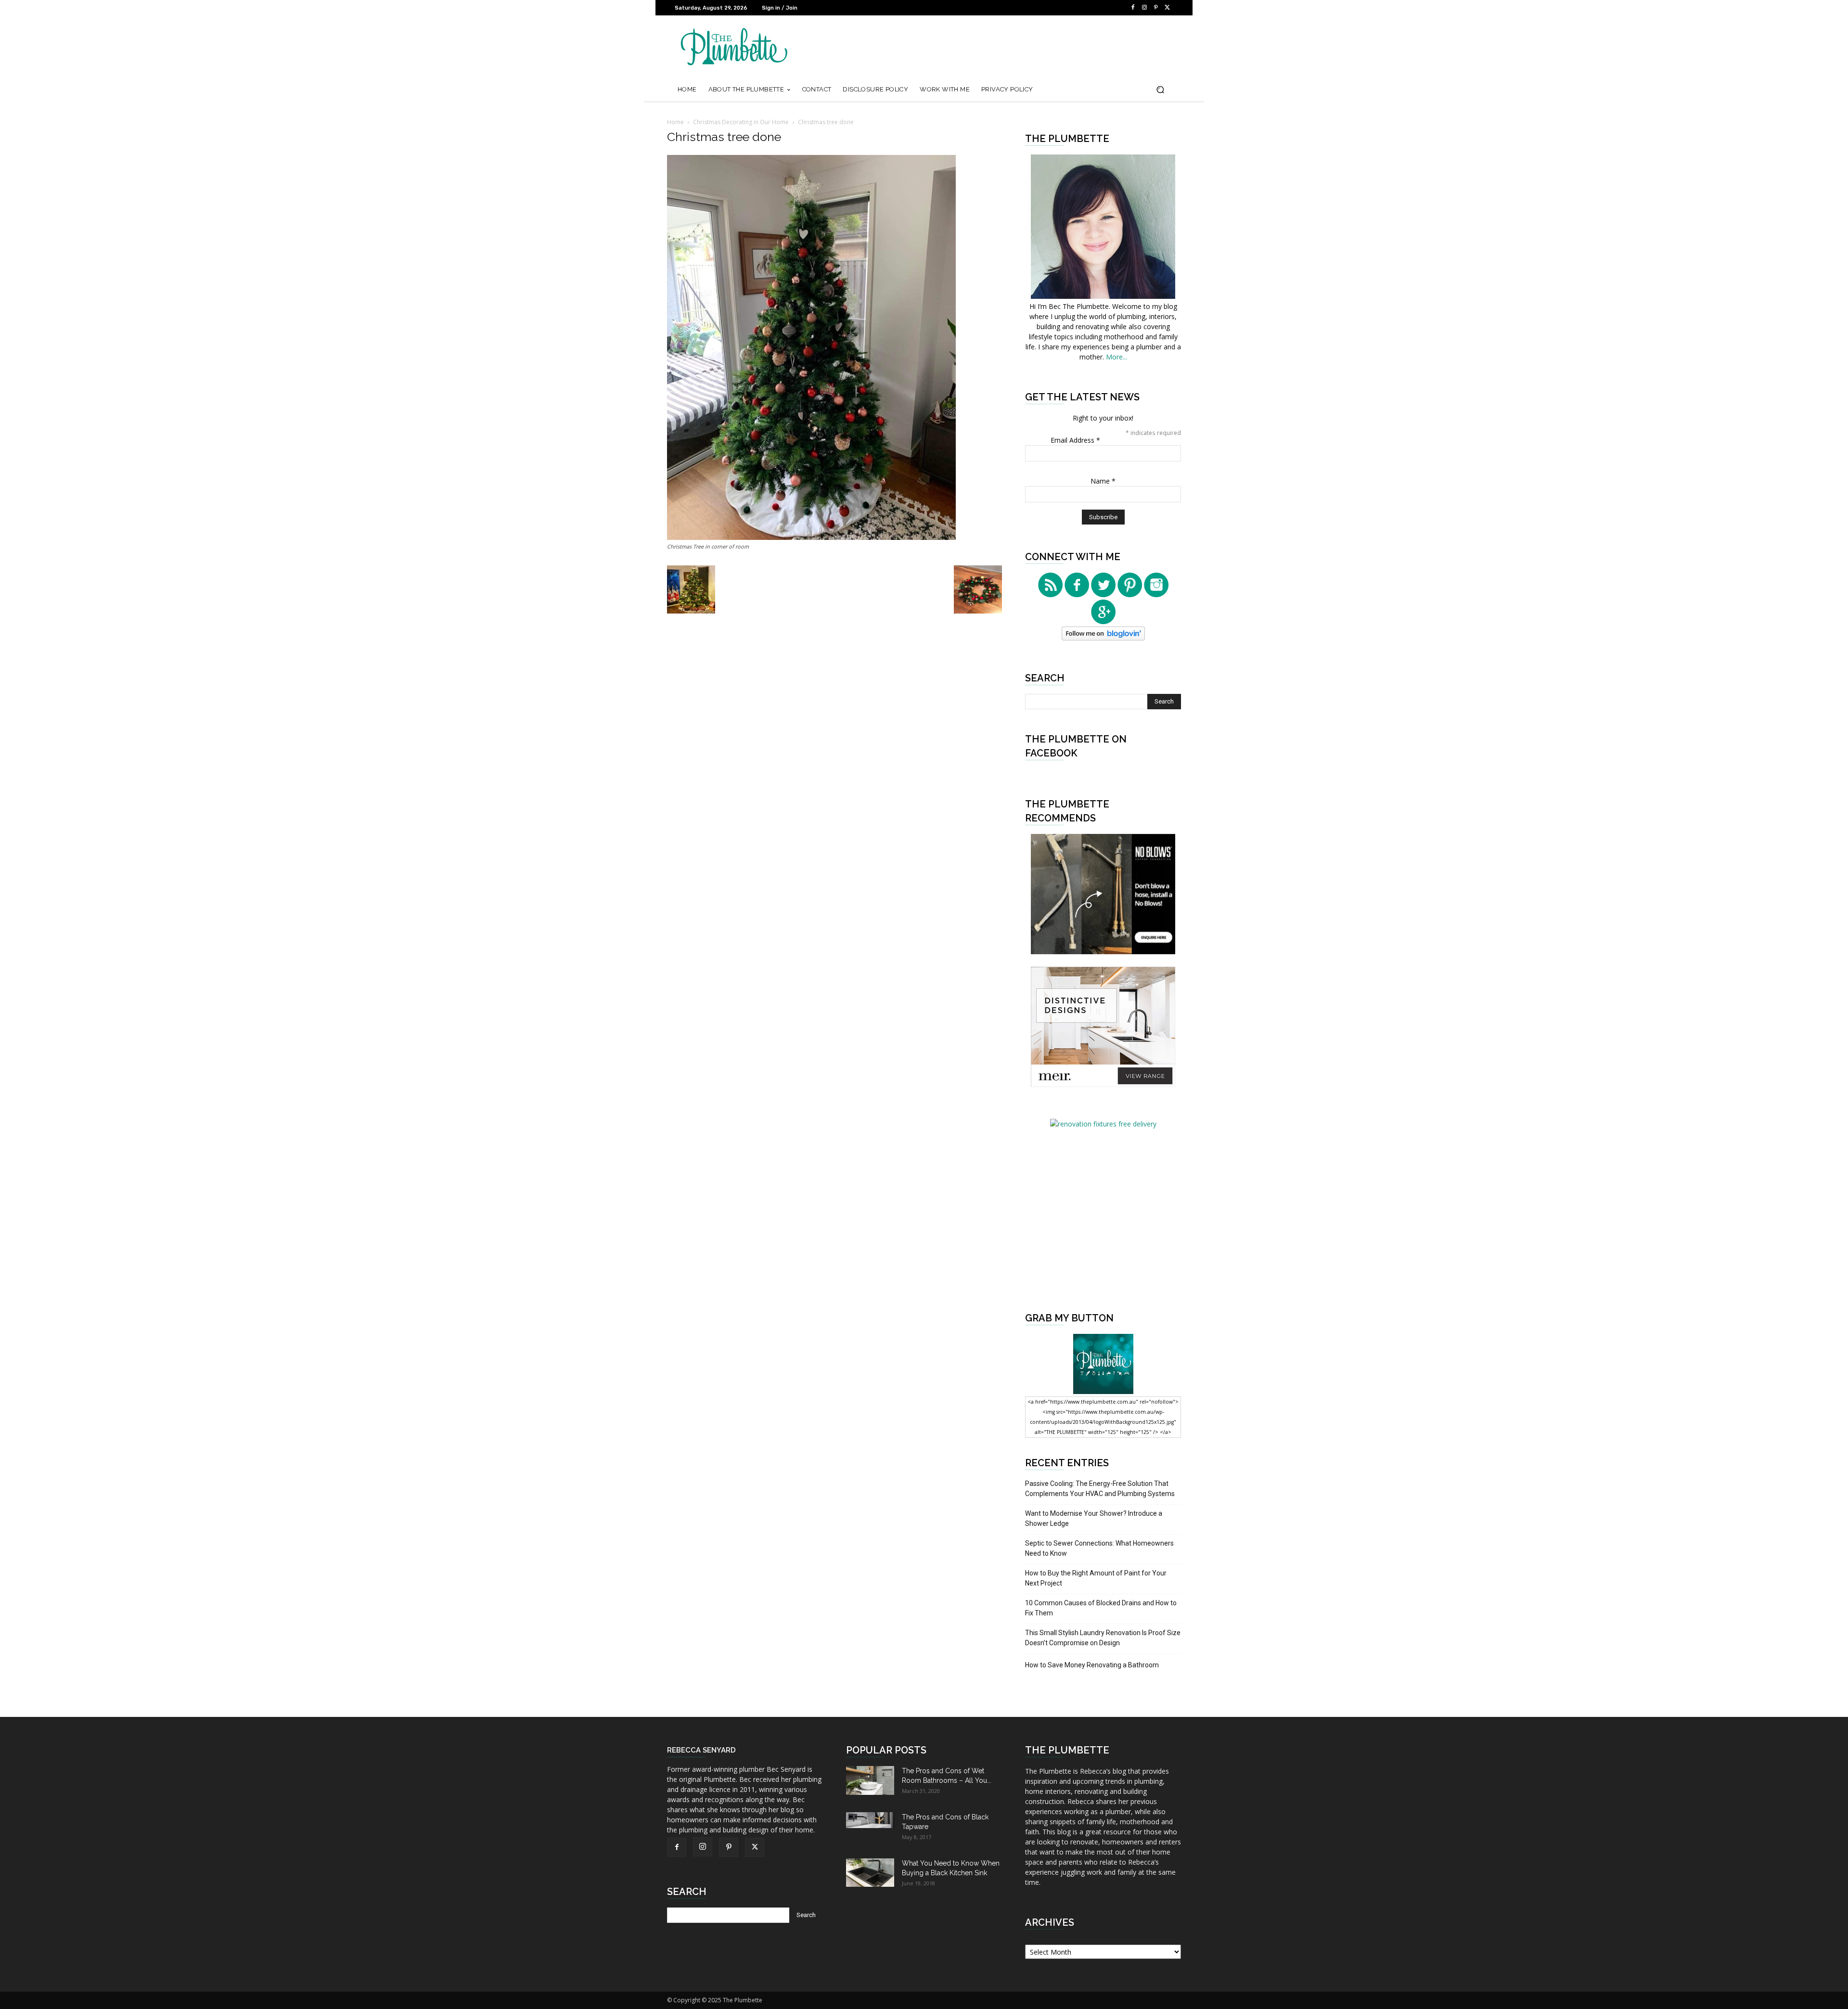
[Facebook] (1133, 8)
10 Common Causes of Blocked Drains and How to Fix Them (1101, 1608)
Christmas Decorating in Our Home (741, 122)
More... (1116, 357)
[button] (1160, 90)
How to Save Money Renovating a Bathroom (1092, 1665)
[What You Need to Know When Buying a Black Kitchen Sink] (870, 1873)
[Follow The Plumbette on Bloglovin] (1103, 638)
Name (1103, 481)
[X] (1168, 8)
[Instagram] (1144, 8)
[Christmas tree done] (811, 537)
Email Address (1075, 440)
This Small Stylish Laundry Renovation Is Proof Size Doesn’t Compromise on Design (1103, 1638)
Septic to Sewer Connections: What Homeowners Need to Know (1099, 1548)
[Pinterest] (1156, 8)
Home (675, 122)
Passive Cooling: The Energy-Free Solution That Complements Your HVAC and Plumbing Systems (1100, 1489)
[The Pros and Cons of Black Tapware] (870, 1820)
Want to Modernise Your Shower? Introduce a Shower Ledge (1094, 1518)
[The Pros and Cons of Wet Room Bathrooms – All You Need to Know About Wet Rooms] (870, 1780)
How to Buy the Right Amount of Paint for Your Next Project (1096, 1578)
